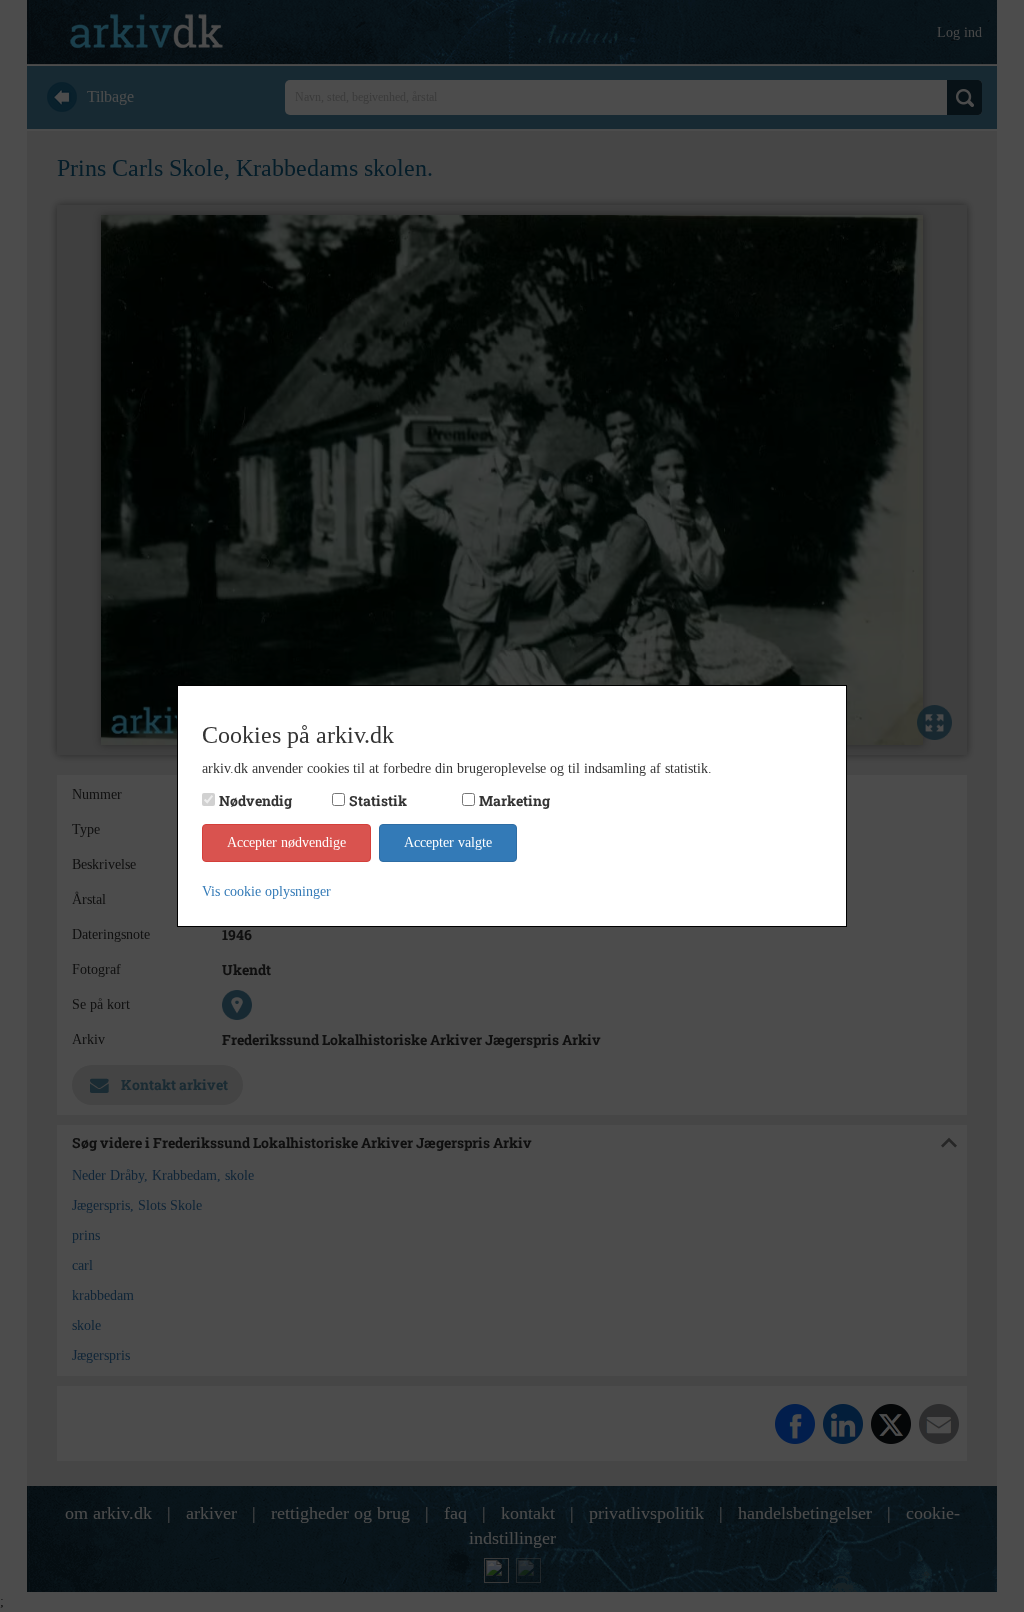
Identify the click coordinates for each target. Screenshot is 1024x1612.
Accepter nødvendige (286, 842)
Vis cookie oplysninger (266, 891)
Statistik (378, 800)
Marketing (514, 800)
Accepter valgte (448, 842)
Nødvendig (255, 800)
